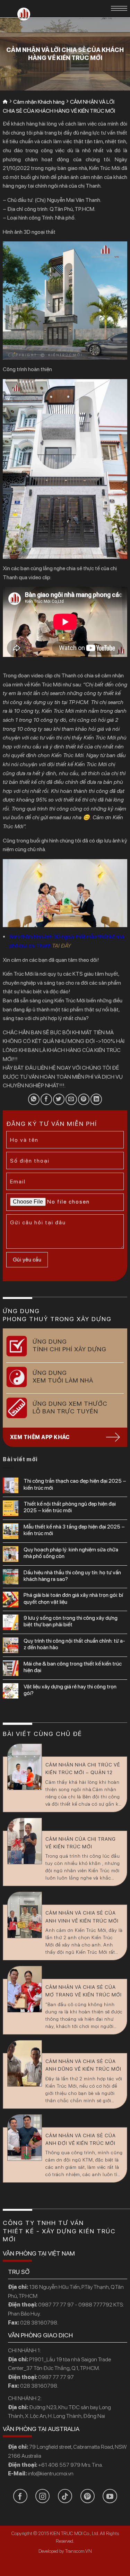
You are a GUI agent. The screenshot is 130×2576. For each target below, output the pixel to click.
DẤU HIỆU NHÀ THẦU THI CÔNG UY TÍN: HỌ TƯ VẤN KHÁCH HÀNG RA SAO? (72, 1576)
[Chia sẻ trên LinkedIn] (96, 1099)
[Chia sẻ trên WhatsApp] (34, 1099)
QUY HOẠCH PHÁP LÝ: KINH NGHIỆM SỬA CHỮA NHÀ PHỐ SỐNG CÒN (71, 1553)
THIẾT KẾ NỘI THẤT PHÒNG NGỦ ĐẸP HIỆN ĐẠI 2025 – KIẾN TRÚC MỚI (70, 1507)
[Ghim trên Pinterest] (84, 1099)
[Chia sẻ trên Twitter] (59, 1099)
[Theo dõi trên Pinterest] (88, 2496)
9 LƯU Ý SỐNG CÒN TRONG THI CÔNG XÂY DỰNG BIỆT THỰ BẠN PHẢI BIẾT (71, 1621)
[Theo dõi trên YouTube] (110, 2496)
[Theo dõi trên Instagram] (42, 2496)
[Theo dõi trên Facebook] (20, 2496)
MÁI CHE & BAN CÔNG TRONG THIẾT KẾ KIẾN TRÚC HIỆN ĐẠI (73, 1667)
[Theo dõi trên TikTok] (65, 2496)
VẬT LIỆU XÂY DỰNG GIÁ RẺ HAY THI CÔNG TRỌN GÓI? (70, 1690)
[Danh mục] (119, 8)
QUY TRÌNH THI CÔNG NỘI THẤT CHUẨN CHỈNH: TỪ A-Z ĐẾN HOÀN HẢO (74, 1644)
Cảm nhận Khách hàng (39, 102)
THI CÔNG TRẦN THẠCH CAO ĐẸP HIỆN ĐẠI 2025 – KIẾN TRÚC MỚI (75, 1484)
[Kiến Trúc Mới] (24, 14)
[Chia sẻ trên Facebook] (46, 1099)
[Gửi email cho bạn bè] (71, 1099)
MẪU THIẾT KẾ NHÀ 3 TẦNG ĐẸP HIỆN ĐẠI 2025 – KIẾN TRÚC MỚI (74, 1530)
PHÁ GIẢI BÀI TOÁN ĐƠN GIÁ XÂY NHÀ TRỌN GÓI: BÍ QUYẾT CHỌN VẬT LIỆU (73, 1598)
